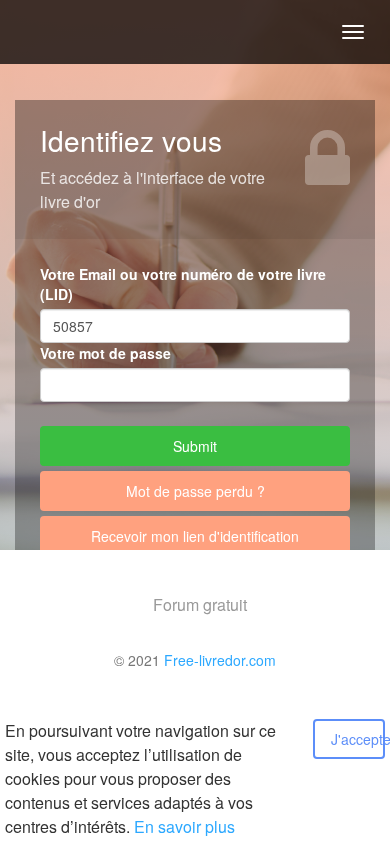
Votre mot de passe (105, 353)
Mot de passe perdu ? (195, 491)
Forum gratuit (200, 604)
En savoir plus (184, 826)
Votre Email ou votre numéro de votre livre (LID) (183, 284)
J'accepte (358, 739)
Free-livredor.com (220, 660)
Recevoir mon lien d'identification (195, 536)
